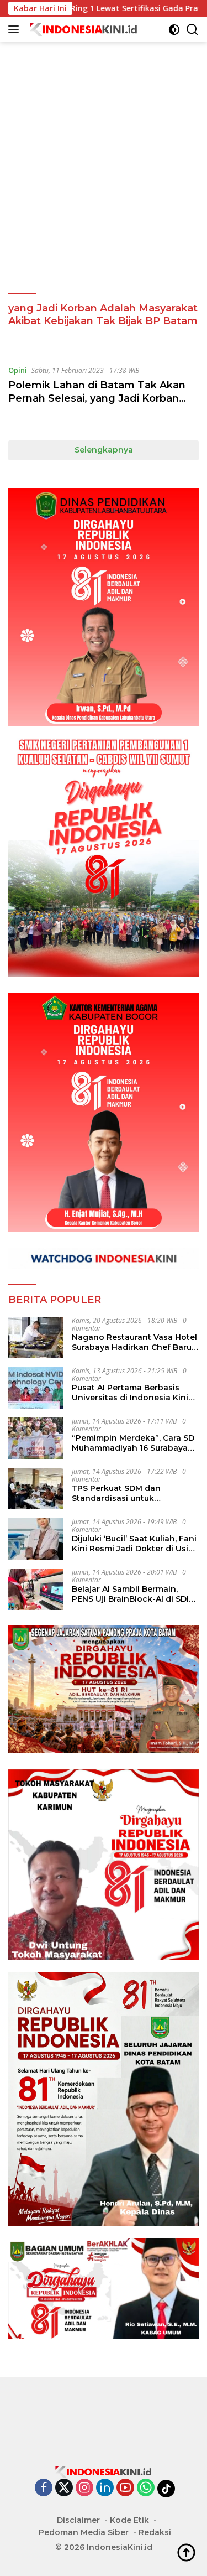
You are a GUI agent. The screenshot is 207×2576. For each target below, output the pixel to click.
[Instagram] (84, 2488)
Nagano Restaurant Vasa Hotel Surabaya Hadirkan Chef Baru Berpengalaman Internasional (134, 1342)
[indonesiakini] (83, 29)
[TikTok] (166, 2489)
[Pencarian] (192, 30)
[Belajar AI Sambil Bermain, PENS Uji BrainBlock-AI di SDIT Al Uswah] (36, 1589)
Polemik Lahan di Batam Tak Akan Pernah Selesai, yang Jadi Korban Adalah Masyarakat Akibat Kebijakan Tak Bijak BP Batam (101, 404)
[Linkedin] (105, 2488)
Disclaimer (78, 2520)
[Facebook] (44, 2488)
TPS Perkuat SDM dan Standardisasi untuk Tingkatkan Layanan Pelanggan (116, 1493)
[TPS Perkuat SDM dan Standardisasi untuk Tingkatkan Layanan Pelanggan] (36, 1489)
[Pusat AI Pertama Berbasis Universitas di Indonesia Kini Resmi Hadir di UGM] (36, 1388)
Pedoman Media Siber (84, 2532)
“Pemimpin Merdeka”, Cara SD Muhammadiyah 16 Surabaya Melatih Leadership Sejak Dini (133, 1443)
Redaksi (155, 2532)
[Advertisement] (104, 146)
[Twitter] (64, 2488)
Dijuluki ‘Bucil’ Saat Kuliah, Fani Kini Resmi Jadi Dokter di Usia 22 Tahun (134, 1544)
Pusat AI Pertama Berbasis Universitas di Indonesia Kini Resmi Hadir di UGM (130, 1393)
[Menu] (16, 29)
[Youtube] (125, 2488)
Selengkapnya (104, 450)
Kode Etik (129, 2520)
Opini (18, 370)
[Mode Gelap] (174, 30)
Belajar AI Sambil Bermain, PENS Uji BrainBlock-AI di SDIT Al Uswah (133, 1594)
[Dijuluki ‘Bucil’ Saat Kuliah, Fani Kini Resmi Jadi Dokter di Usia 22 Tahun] (36, 1539)
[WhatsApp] (146, 2488)
